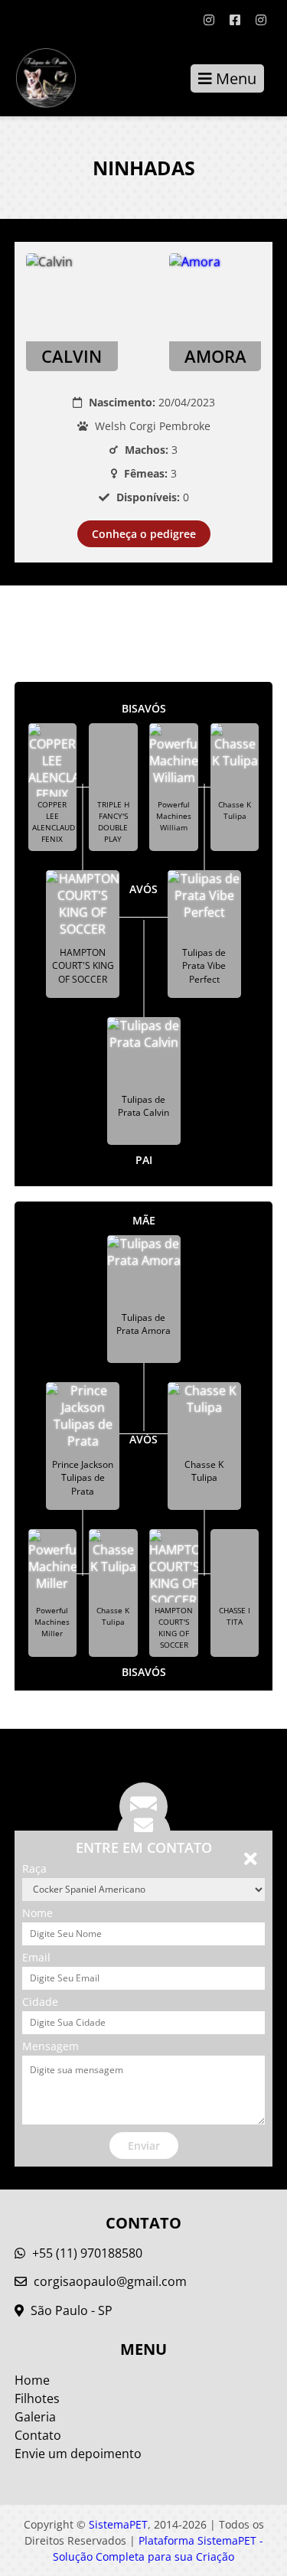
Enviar (144, 2146)
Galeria (35, 2417)
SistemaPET (118, 2524)
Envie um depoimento (78, 2454)
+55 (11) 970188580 (86, 2253)
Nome (38, 1913)
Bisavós (144, 708)
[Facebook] (235, 20)
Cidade (40, 2002)
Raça (34, 1868)
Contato (38, 2435)
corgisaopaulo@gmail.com (110, 2281)
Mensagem (51, 2046)
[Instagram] (209, 20)
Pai (144, 1160)
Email (36, 1957)
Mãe (144, 1220)
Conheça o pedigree (144, 534)
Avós (143, 889)
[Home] (38, 78)
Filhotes (37, 2398)
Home (32, 2380)
